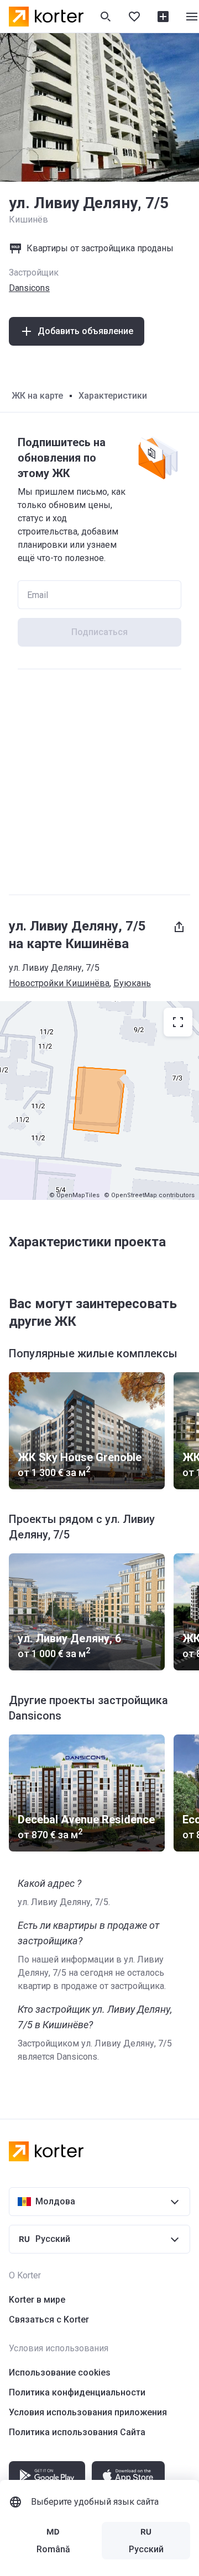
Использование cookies (60, 2373)
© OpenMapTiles (74, 1195)
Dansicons (29, 288)
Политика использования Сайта (77, 2432)
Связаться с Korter (49, 2320)
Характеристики (113, 396)
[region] (99, 1101)
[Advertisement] (99, 782)
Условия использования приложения (88, 2412)
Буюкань (132, 983)
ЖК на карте (37, 396)
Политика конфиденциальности (77, 2392)
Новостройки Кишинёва (59, 983)
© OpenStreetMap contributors (149, 1195)
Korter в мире (37, 2300)
